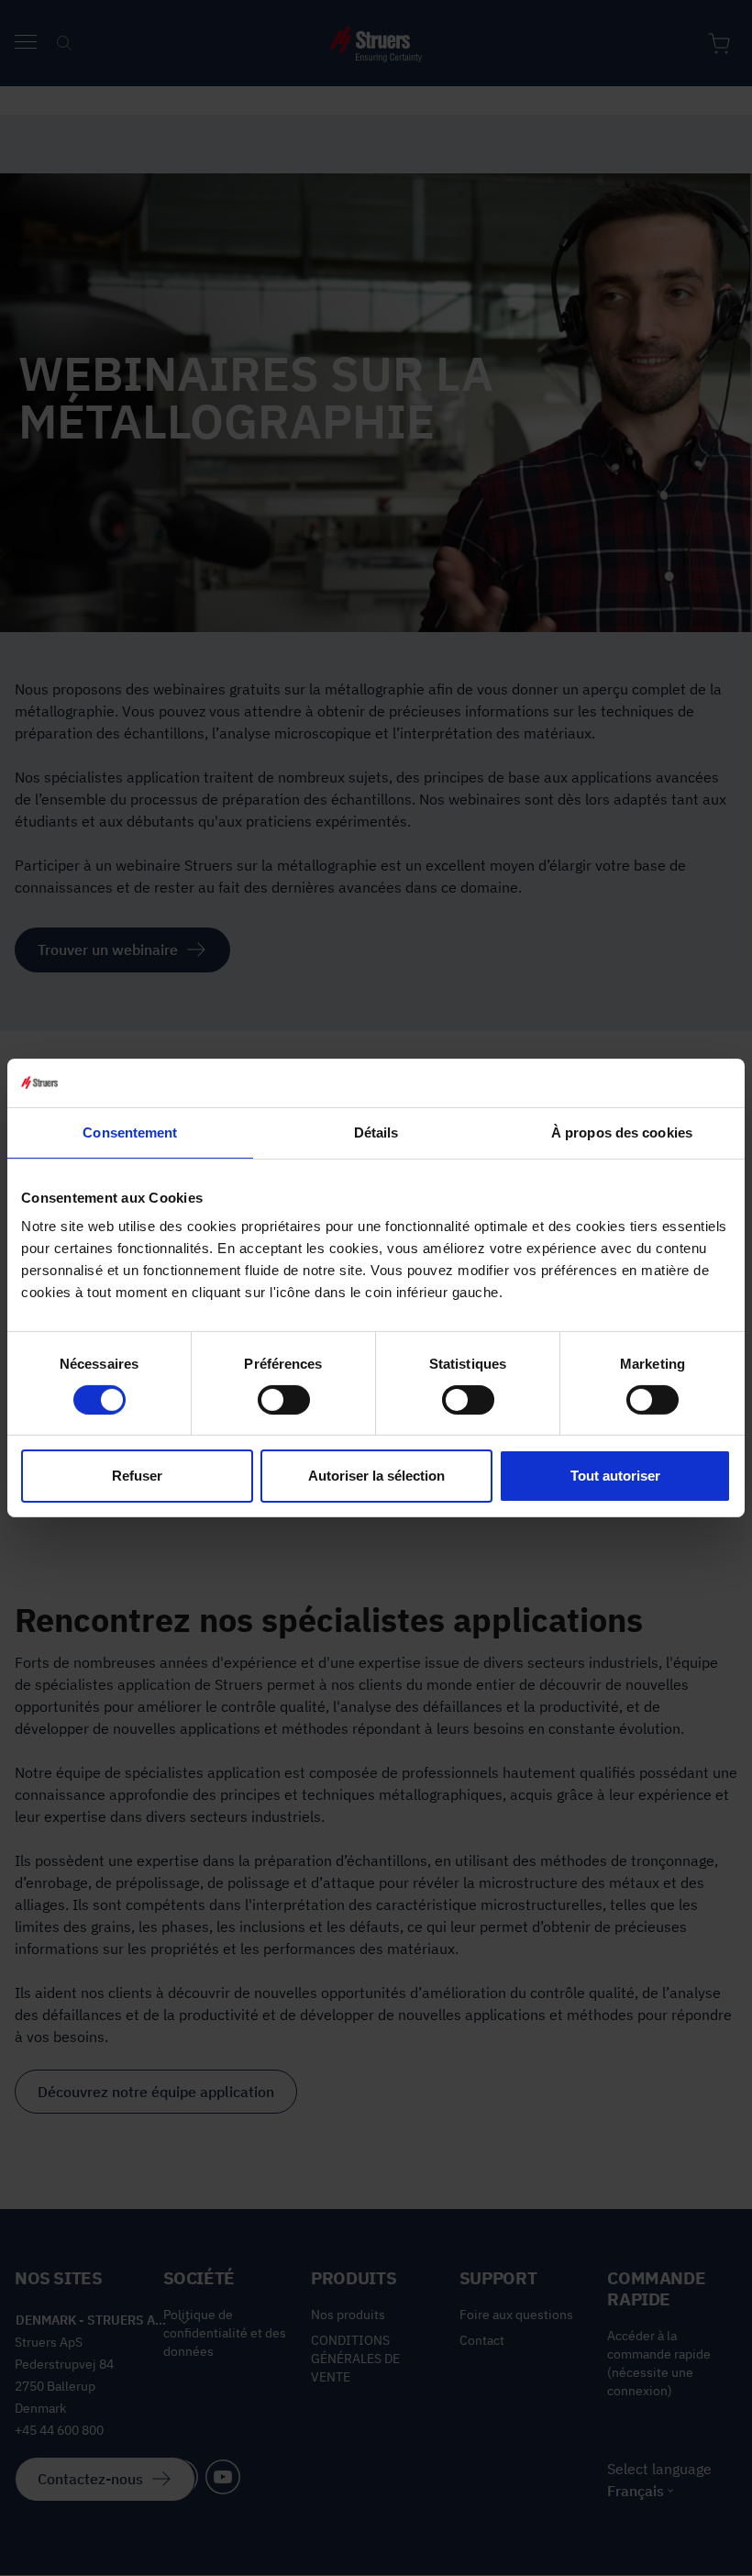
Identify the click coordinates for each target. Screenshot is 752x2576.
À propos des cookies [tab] (622, 1132)
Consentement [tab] (130, 1132)
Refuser (137, 1476)
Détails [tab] (376, 1132)
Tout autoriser (615, 1476)
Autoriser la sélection (376, 1476)
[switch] (284, 1400)
